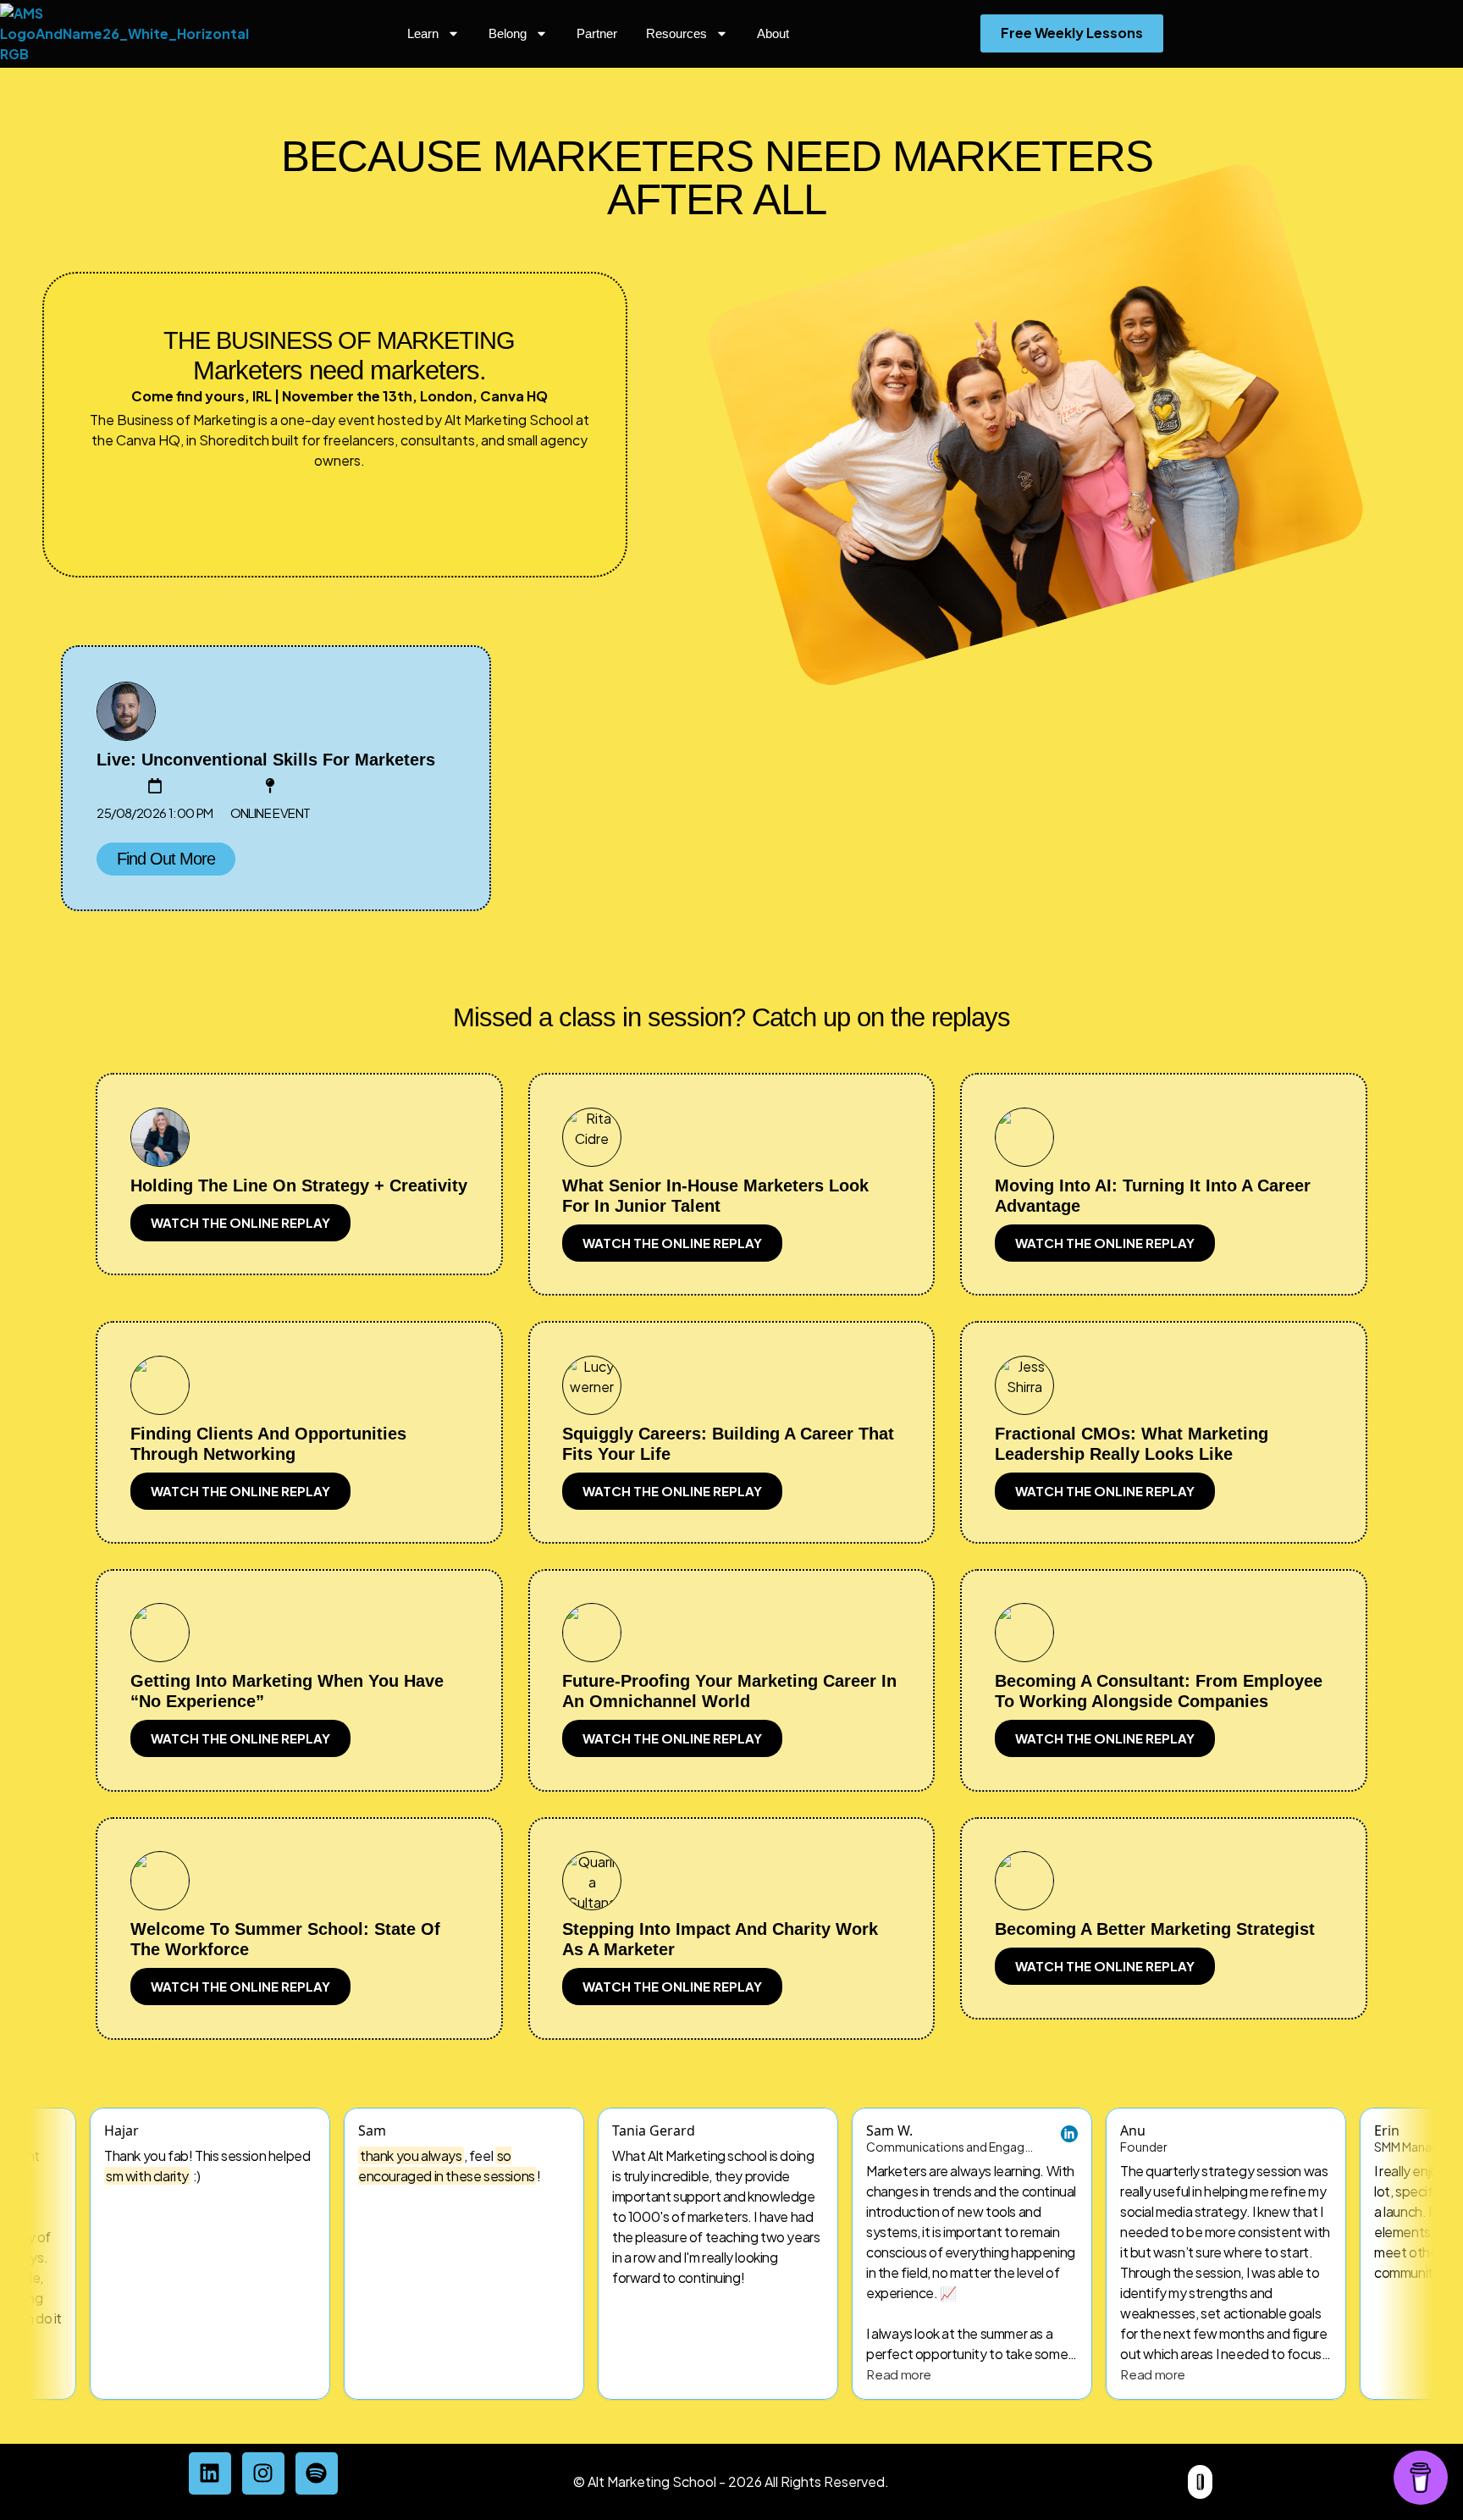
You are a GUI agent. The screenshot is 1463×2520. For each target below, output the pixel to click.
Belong (508, 33)
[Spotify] (317, 2473)
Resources (676, 33)
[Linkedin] (210, 2473)
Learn (423, 33)
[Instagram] (263, 2473)
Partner (597, 33)
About (773, 33)
